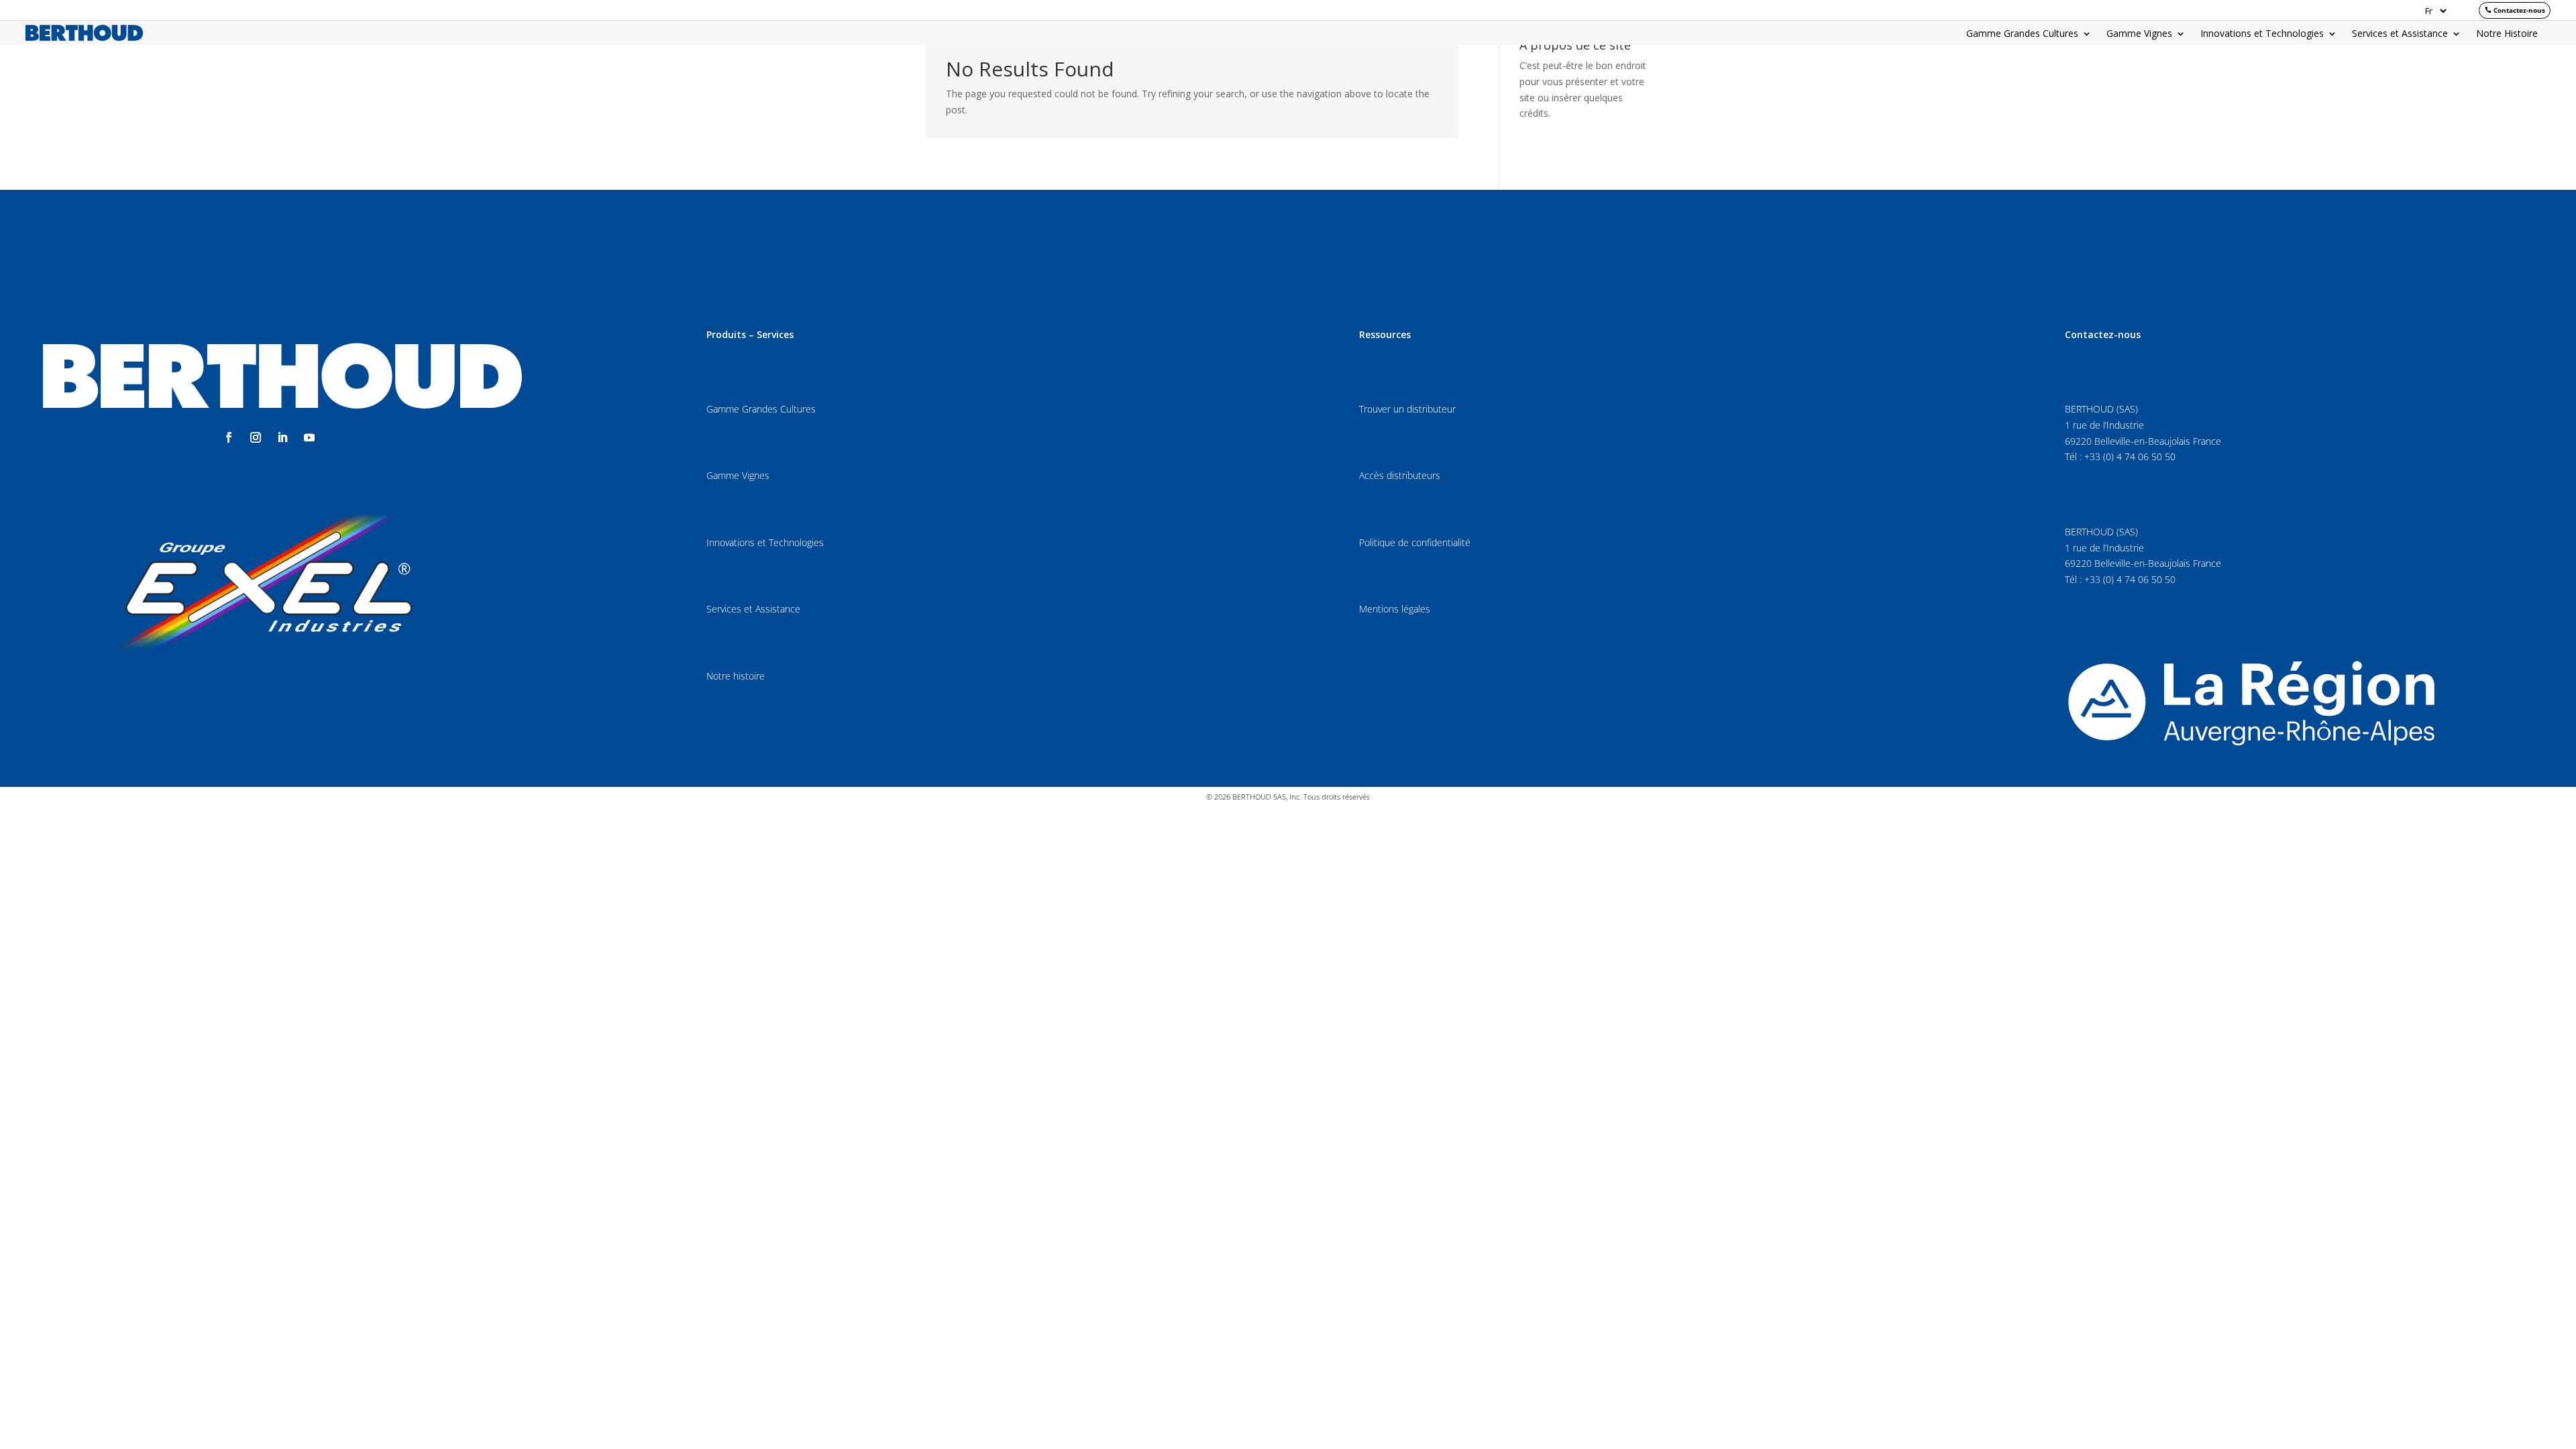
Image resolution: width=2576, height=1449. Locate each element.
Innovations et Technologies (2262, 34)
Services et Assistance (2400, 34)
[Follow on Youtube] (309, 437)
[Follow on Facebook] (229, 437)
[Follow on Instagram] (256, 437)
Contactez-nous (2519, 10)
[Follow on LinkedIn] (282, 437)
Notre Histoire (2507, 34)
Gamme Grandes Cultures (2022, 34)
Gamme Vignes (2139, 34)
